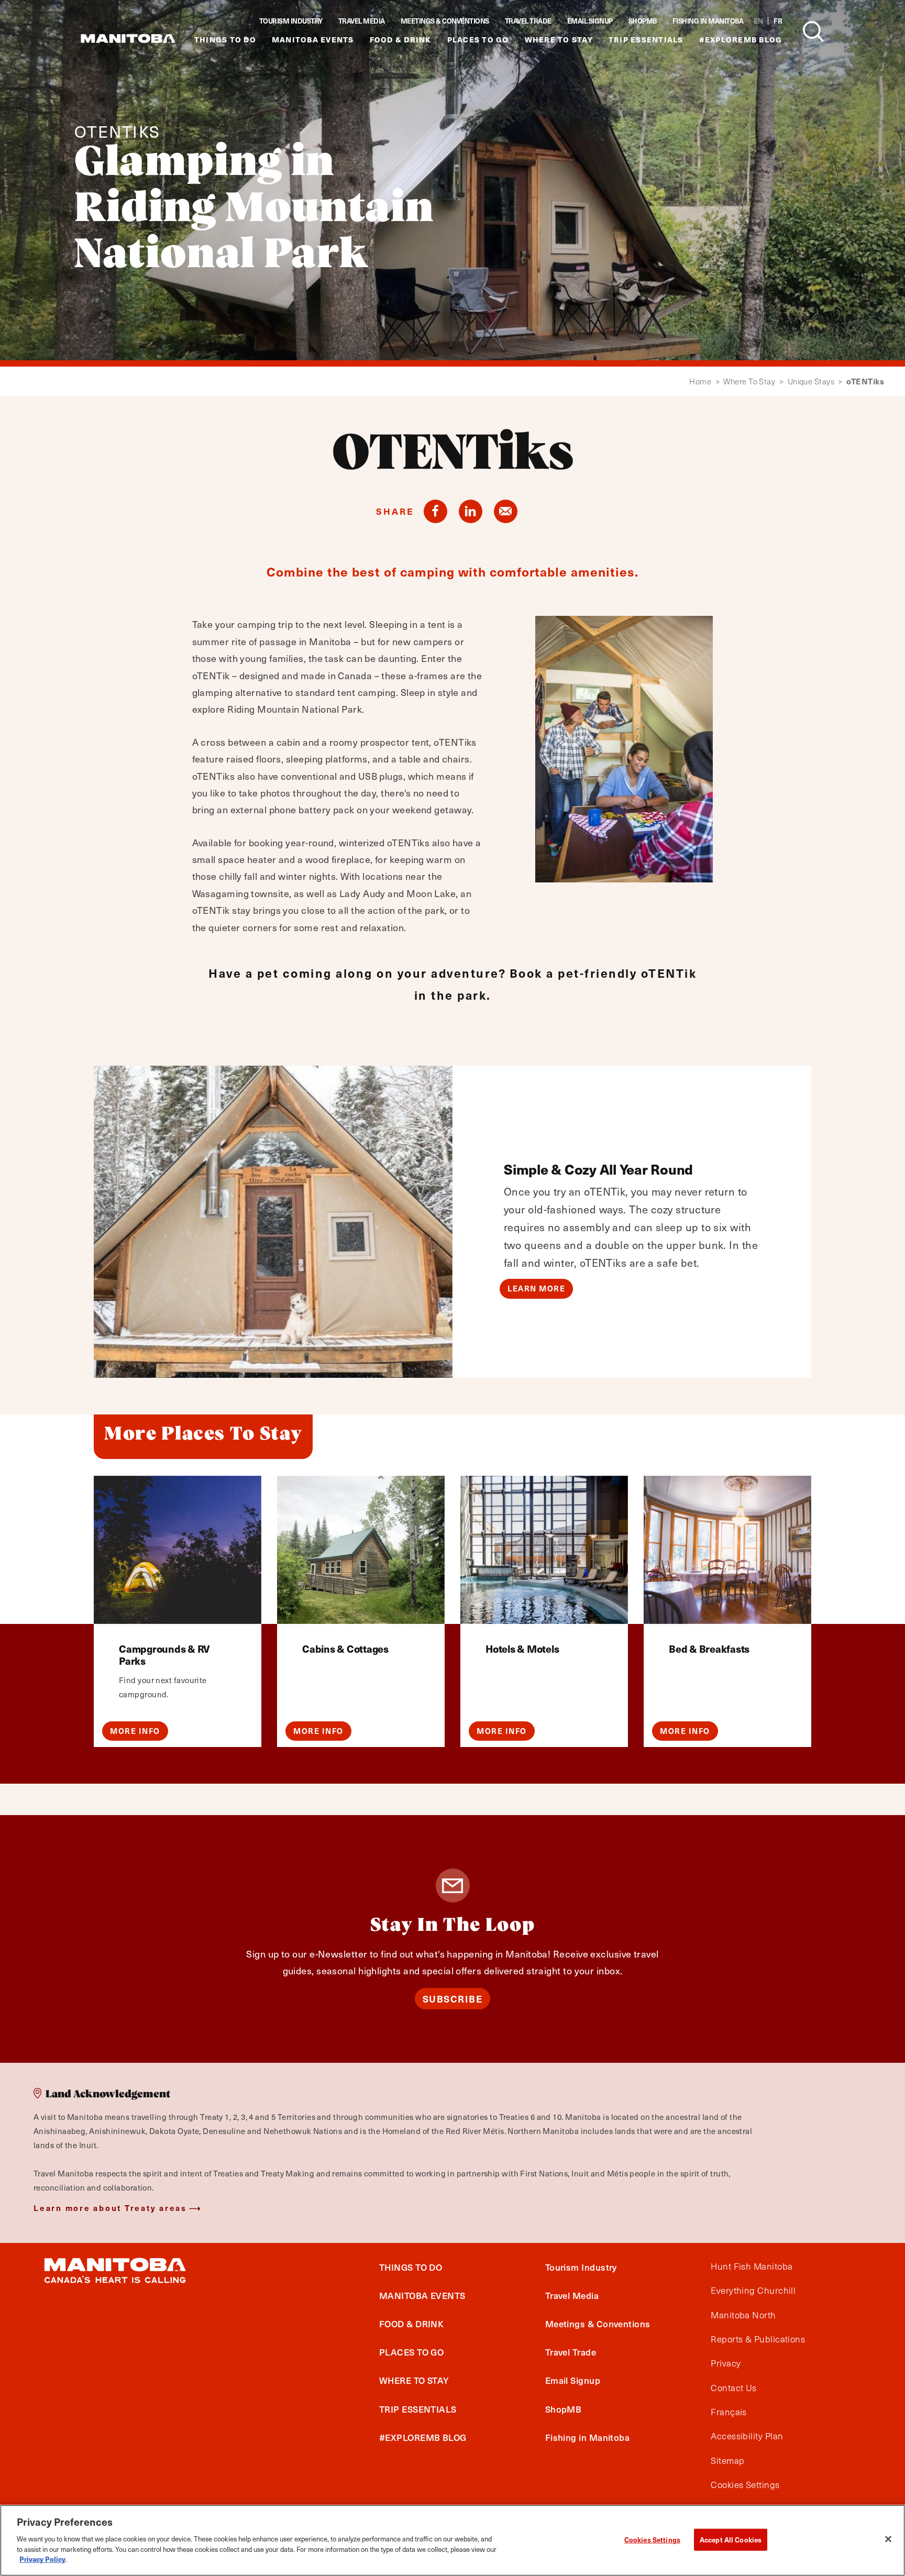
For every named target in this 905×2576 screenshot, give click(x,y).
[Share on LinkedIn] (471, 511)
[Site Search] (813, 31)
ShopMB (643, 21)
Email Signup (590, 21)
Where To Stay (559, 40)
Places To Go (478, 40)
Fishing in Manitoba (708, 21)
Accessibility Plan (747, 2437)
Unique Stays (815, 382)
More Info (135, 1731)
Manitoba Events (313, 40)
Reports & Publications (758, 2339)
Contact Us (734, 2388)
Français (729, 2412)
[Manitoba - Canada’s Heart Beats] (128, 38)
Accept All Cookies (731, 2539)
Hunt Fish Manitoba (752, 2267)
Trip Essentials (646, 40)
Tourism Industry (291, 21)
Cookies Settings (652, 2539)
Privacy (726, 2364)
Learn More (536, 1288)
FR (778, 21)
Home (704, 382)
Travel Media (362, 21)
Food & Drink (401, 40)
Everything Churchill (753, 2291)
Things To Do (225, 40)
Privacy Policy (42, 2558)
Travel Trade (528, 21)
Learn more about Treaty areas (110, 2208)
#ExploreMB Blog (741, 40)
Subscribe (453, 1999)
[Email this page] (506, 511)
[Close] (888, 2539)
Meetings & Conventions (445, 21)
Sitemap (727, 2461)
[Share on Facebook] (435, 511)
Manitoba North (743, 2315)
